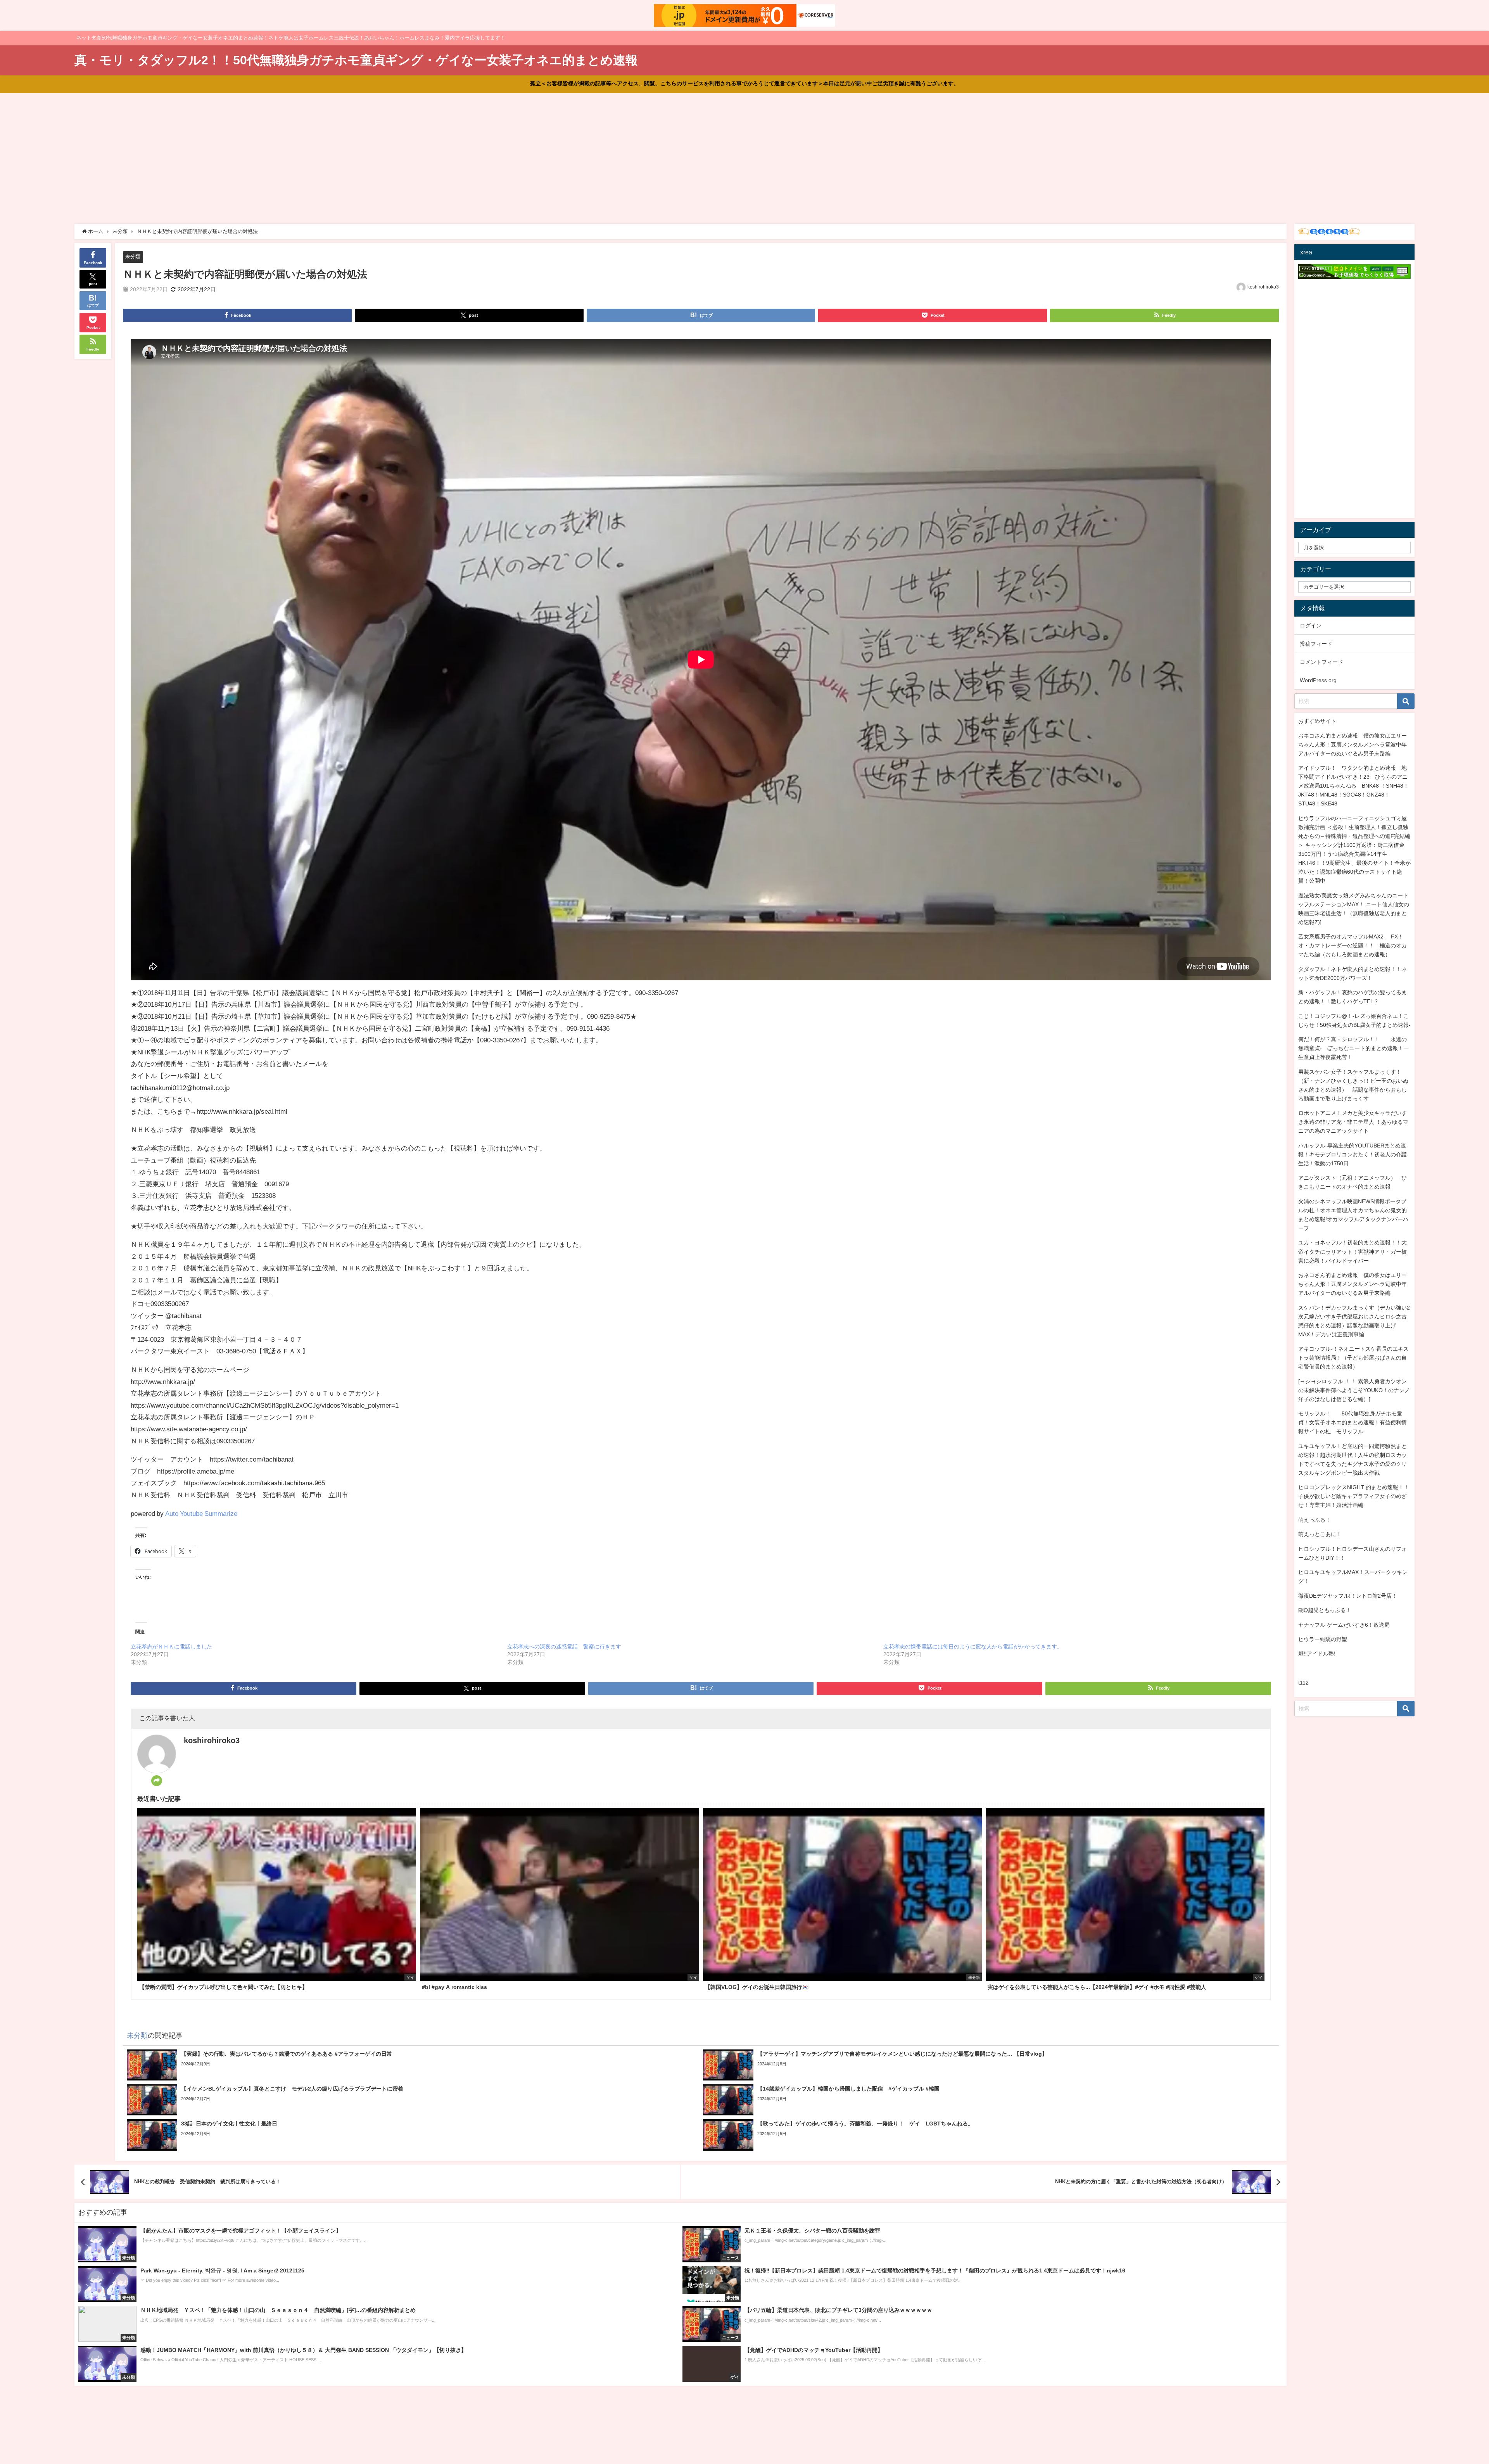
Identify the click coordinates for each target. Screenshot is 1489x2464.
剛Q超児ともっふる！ (1325, 1610)
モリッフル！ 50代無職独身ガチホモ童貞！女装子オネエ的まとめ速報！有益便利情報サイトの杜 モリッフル (1353, 1422)
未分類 (133, 257)
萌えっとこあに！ (1320, 1534)
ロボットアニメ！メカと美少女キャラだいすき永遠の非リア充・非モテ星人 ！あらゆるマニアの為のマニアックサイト (1353, 1122)
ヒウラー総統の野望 (1323, 1639)
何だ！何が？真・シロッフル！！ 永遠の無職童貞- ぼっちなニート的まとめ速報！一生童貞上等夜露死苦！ (1353, 1048)
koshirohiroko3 (1263, 287)
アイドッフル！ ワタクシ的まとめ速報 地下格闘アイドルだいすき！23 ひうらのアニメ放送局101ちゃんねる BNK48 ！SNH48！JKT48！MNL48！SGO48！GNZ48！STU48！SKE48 (1353, 786)
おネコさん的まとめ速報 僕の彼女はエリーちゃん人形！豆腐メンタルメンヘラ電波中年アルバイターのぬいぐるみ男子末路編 (1353, 745)
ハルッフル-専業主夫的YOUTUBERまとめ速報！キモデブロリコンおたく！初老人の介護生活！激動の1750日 (1353, 1154)
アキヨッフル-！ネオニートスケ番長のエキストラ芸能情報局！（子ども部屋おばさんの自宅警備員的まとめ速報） (1353, 1358)
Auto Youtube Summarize (201, 1513)
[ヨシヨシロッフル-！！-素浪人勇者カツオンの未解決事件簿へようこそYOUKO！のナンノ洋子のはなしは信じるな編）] (1354, 1390)
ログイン (1311, 626)
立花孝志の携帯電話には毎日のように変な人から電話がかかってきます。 (973, 1647)
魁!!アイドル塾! (1317, 1654)
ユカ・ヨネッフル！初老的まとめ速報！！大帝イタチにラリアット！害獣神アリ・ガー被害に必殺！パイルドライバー (1353, 1251)
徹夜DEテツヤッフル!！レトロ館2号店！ (1348, 1596)
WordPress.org (1318, 680)
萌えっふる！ (1315, 1520)
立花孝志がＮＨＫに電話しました (171, 1647)
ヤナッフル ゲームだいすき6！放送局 (1344, 1625)
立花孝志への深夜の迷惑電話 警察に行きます (564, 1647)
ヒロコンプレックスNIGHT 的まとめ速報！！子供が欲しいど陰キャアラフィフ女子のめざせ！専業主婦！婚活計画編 (1354, 1496)
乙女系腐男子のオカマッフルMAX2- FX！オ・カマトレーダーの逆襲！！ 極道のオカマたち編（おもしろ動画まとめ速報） (1353, 945)
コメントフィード (1321, 662)
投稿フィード (1316, 644)
